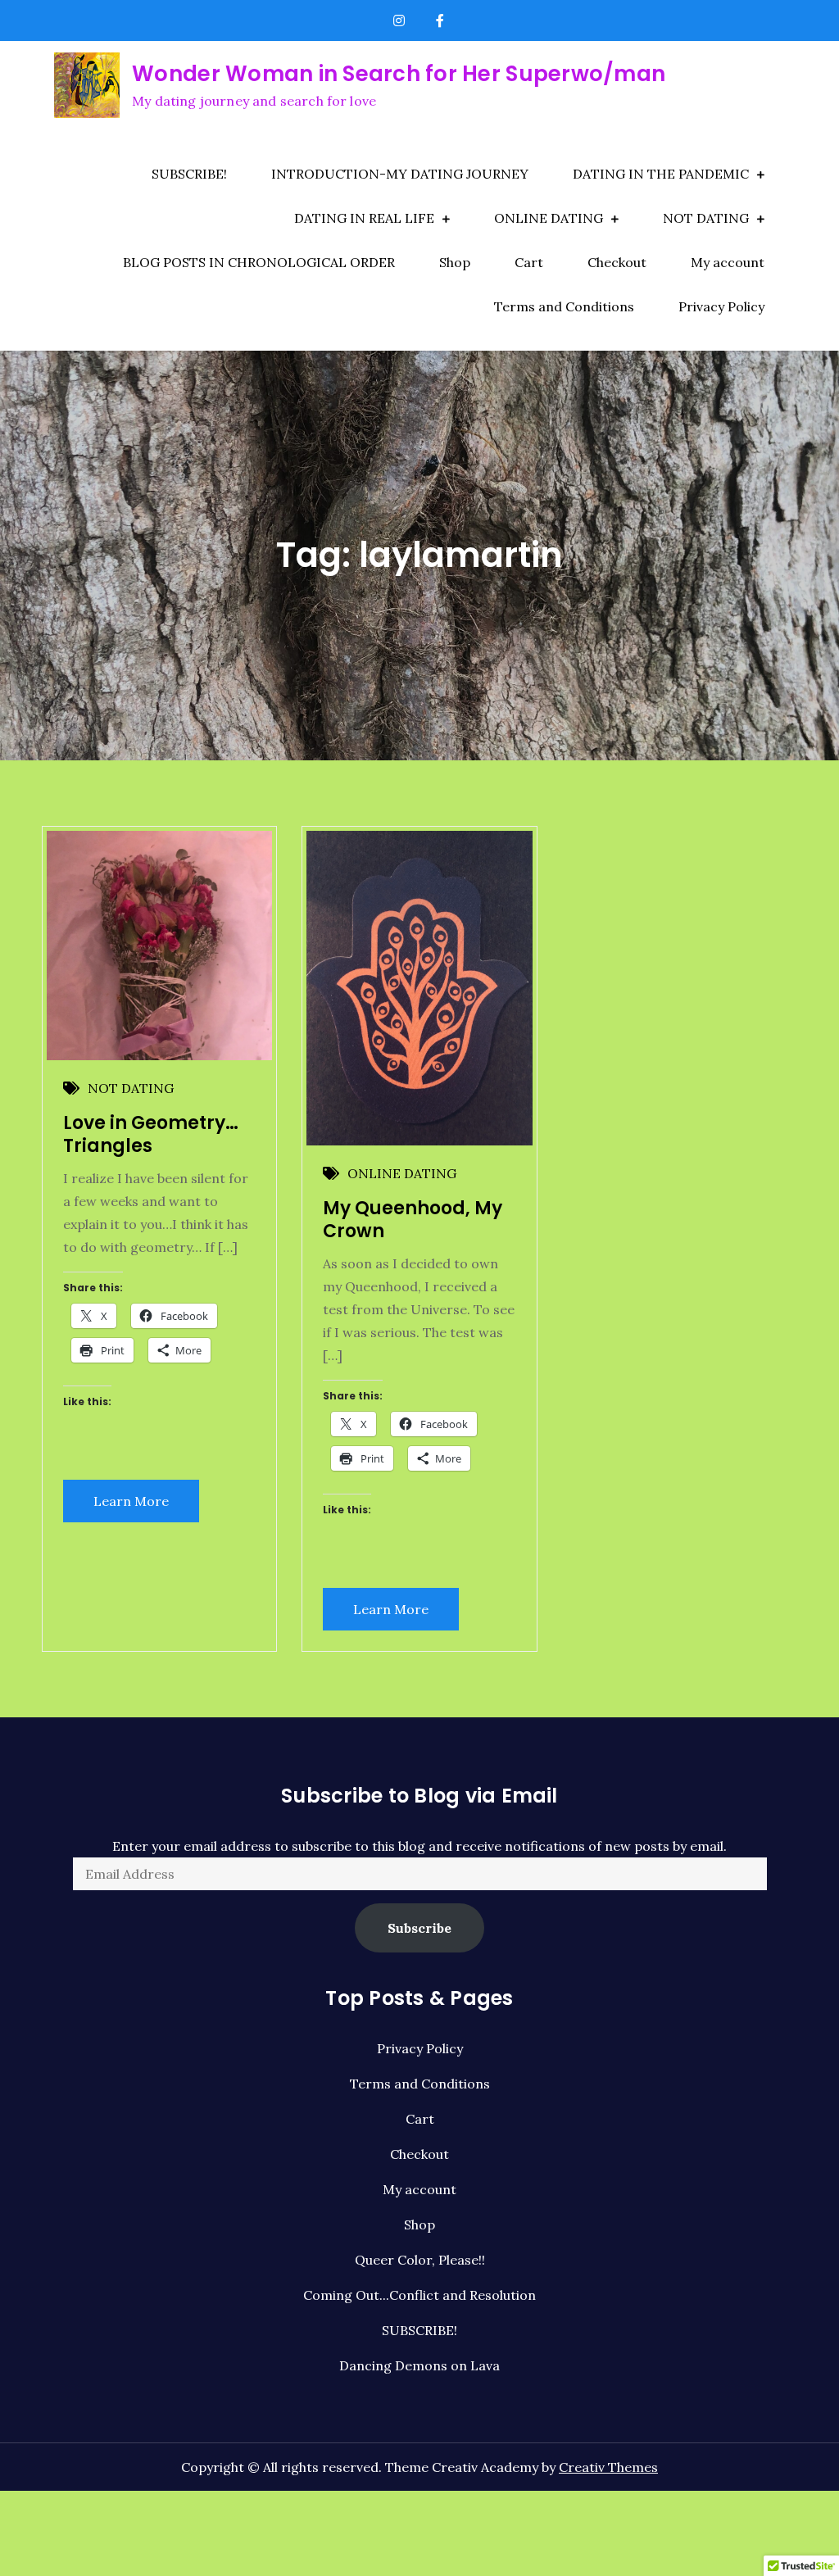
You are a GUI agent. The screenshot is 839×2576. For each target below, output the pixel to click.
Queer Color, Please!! (420, 2260)
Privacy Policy (721, 306)
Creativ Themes (608, 2467)
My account (728, 262)
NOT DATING (706, 218)
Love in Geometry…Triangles (151, 1135)
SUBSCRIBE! (189, 174)
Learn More (131, 1501)
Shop (455, 262)
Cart (529, 262)
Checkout (617, 262)
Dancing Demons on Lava (419, 2365)
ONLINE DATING (549, 218)
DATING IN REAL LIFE (364, 218)
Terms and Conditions (564, 306)
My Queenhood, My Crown (413, 1220)
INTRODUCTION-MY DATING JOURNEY (400, 174)
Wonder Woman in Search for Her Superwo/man (399, 74)
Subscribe (419, 1928)
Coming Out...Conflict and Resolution (419, 2295)
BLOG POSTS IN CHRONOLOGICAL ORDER (259, 262)
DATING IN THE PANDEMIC (661, 174)
